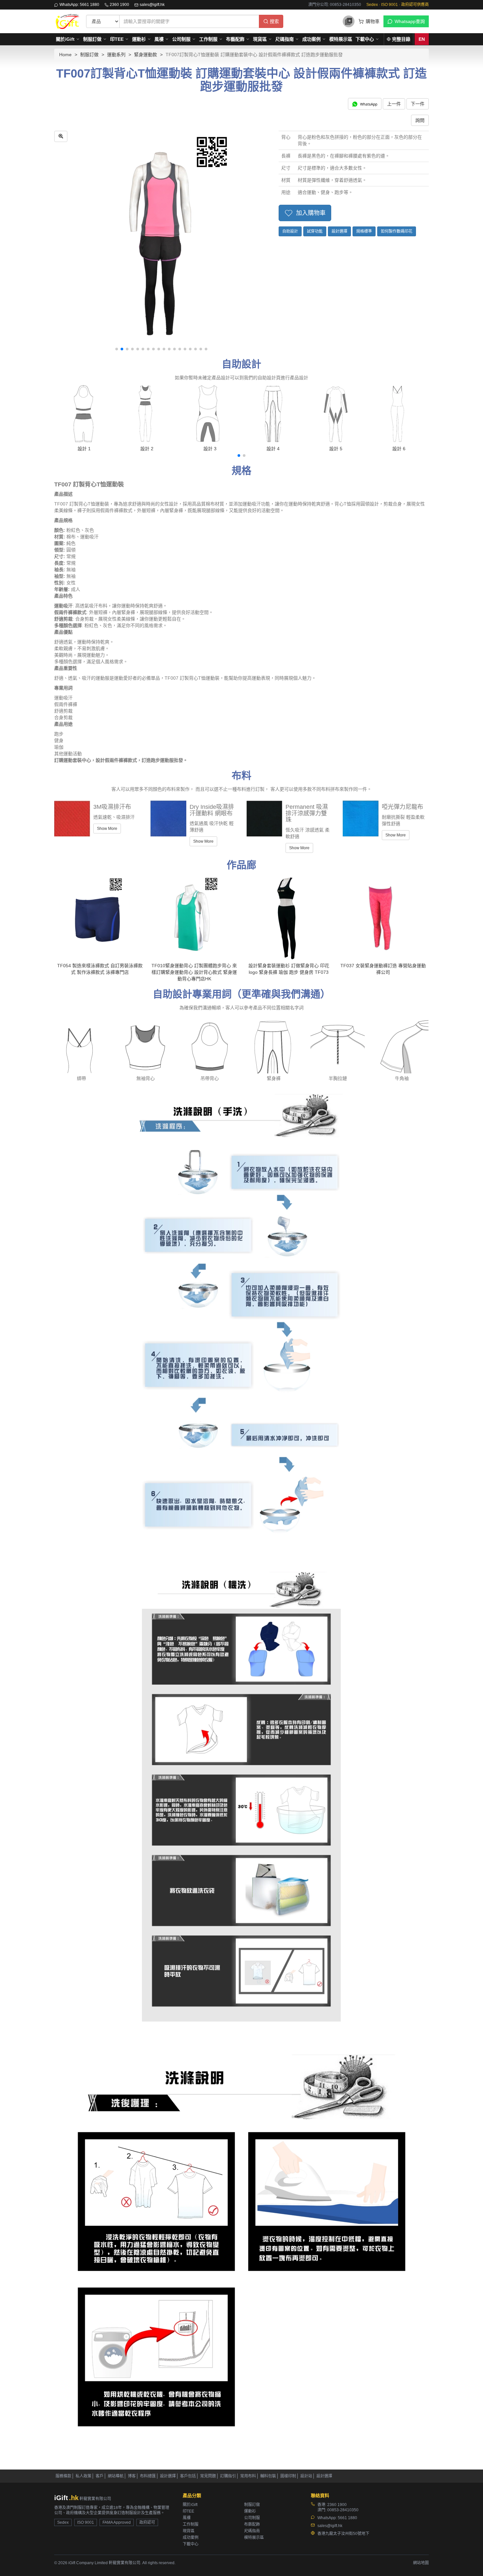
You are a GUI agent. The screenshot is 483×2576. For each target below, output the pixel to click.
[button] (117, 349)
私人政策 (83, 2476)
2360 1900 (119, 5)
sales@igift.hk (152, 5)
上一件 (394, 104)
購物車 (373, 21)
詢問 (420, 120)
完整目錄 (401, 39)
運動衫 (139, 39)
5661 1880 (347, 2518)
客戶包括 (188, 2476)
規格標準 (364, 231)
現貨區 (260, 39)
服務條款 (63, 2476)
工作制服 (208, 39)
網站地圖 (421, 2563)
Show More (107, 829)
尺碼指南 (285, 39)
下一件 (418, 104)
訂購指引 (228, 2476)
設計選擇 (339, 231)
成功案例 (311, 39)
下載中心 (365, 39)
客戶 (100, 2476)
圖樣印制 (288, 2476)
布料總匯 (148, 2476)
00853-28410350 (343, 2510)
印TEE (117, 39)
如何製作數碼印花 (397, 231)
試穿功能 (315, 231)
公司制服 (181, 39)
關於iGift (65, 39)
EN (422, 39)
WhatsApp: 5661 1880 (79, 5)
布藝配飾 (235, 39)
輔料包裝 (268, 2476)
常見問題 (208, 2476)
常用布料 (248, 2476)
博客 (132, 2476)
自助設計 (290, 231)
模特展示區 (341, 39)
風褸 (159, 39)
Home (65, 55)
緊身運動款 (146, 55)
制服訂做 (92, 39)
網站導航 (116, 2476)
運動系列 (116, 55)
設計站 (306, 2476)
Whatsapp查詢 (410, 21)
